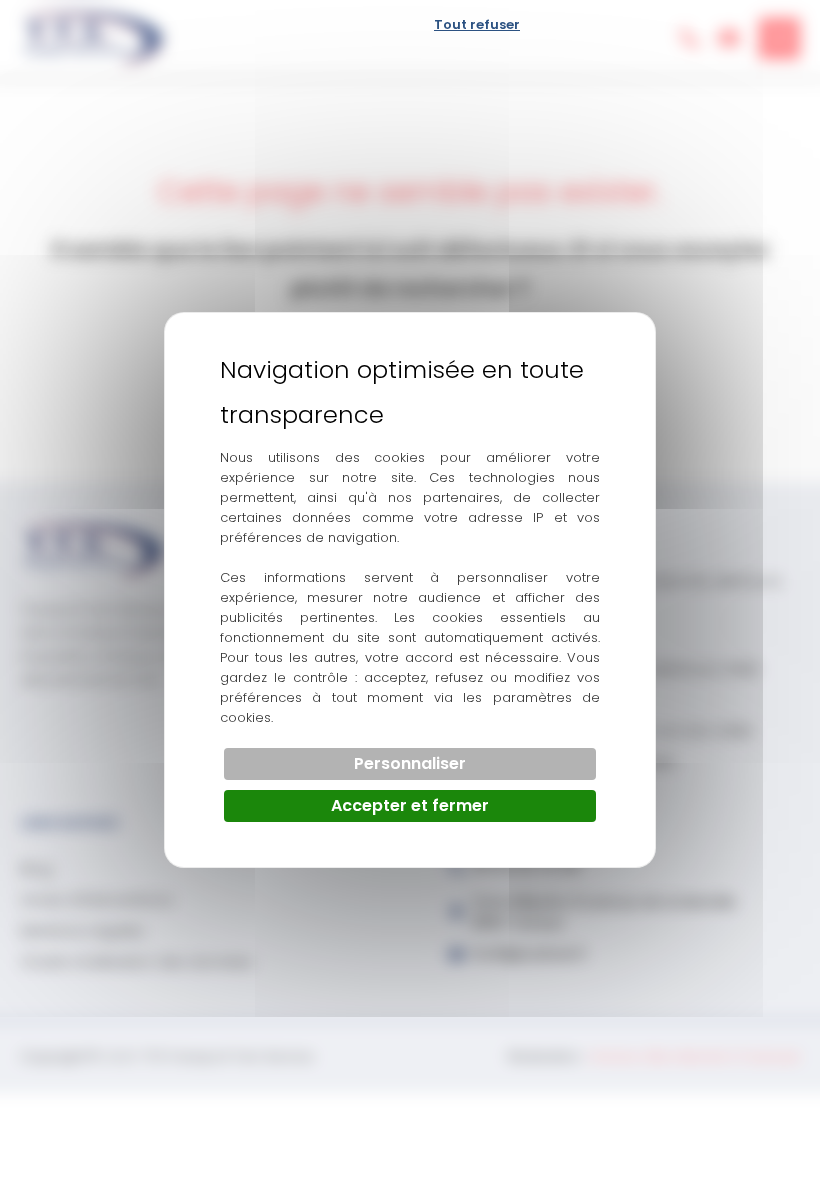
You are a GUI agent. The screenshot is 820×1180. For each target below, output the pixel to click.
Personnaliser (410, 763)
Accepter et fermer (410, 805)
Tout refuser (477, 24)
